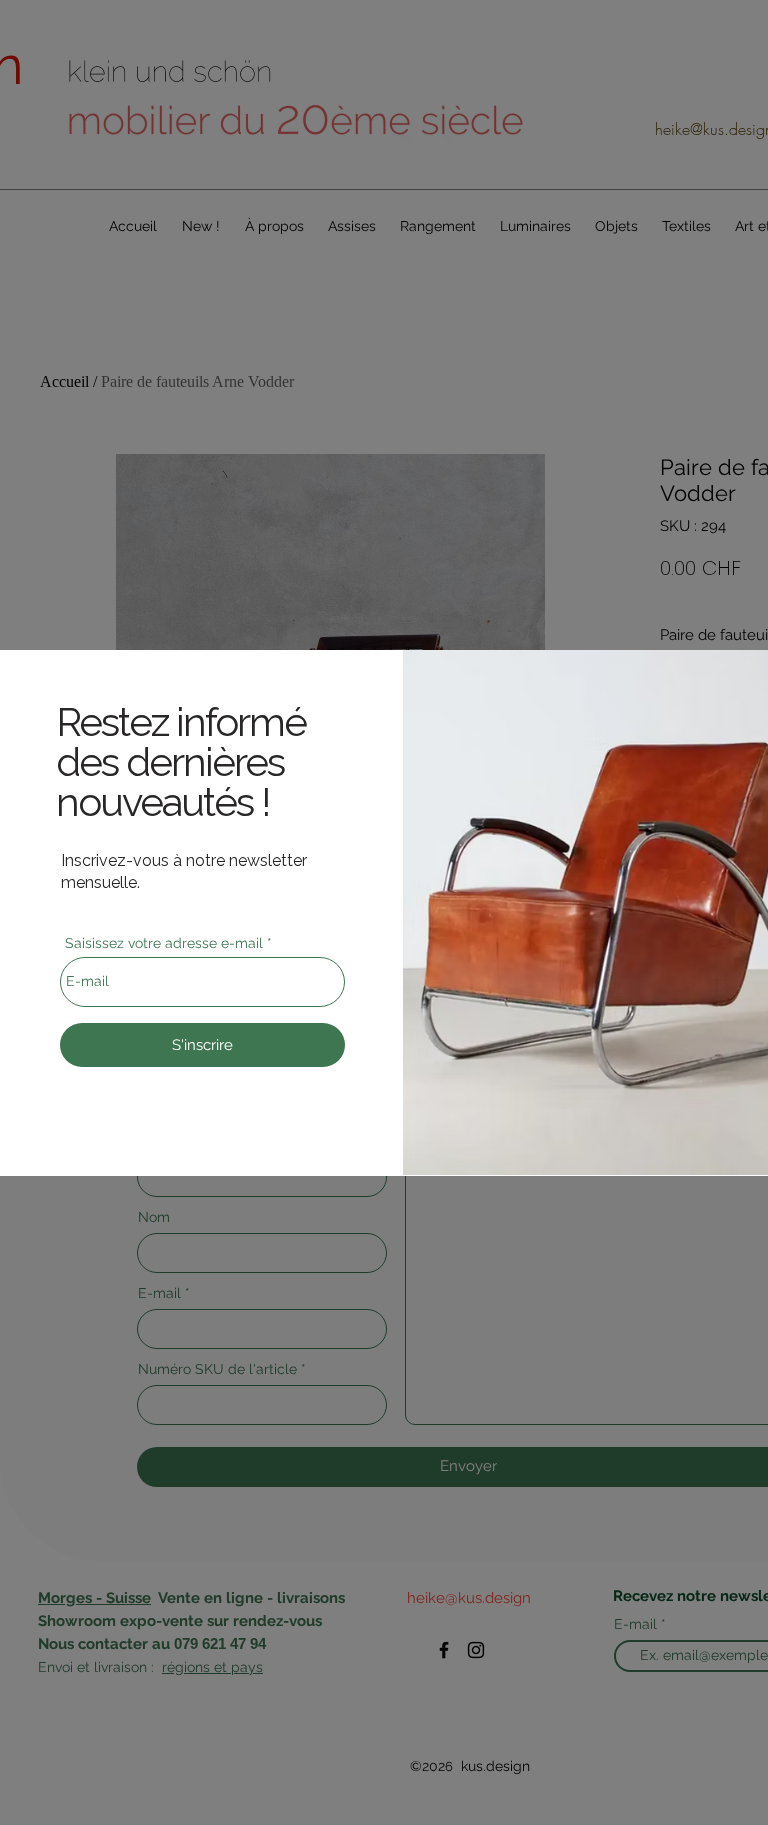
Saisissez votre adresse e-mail (164, 943)
